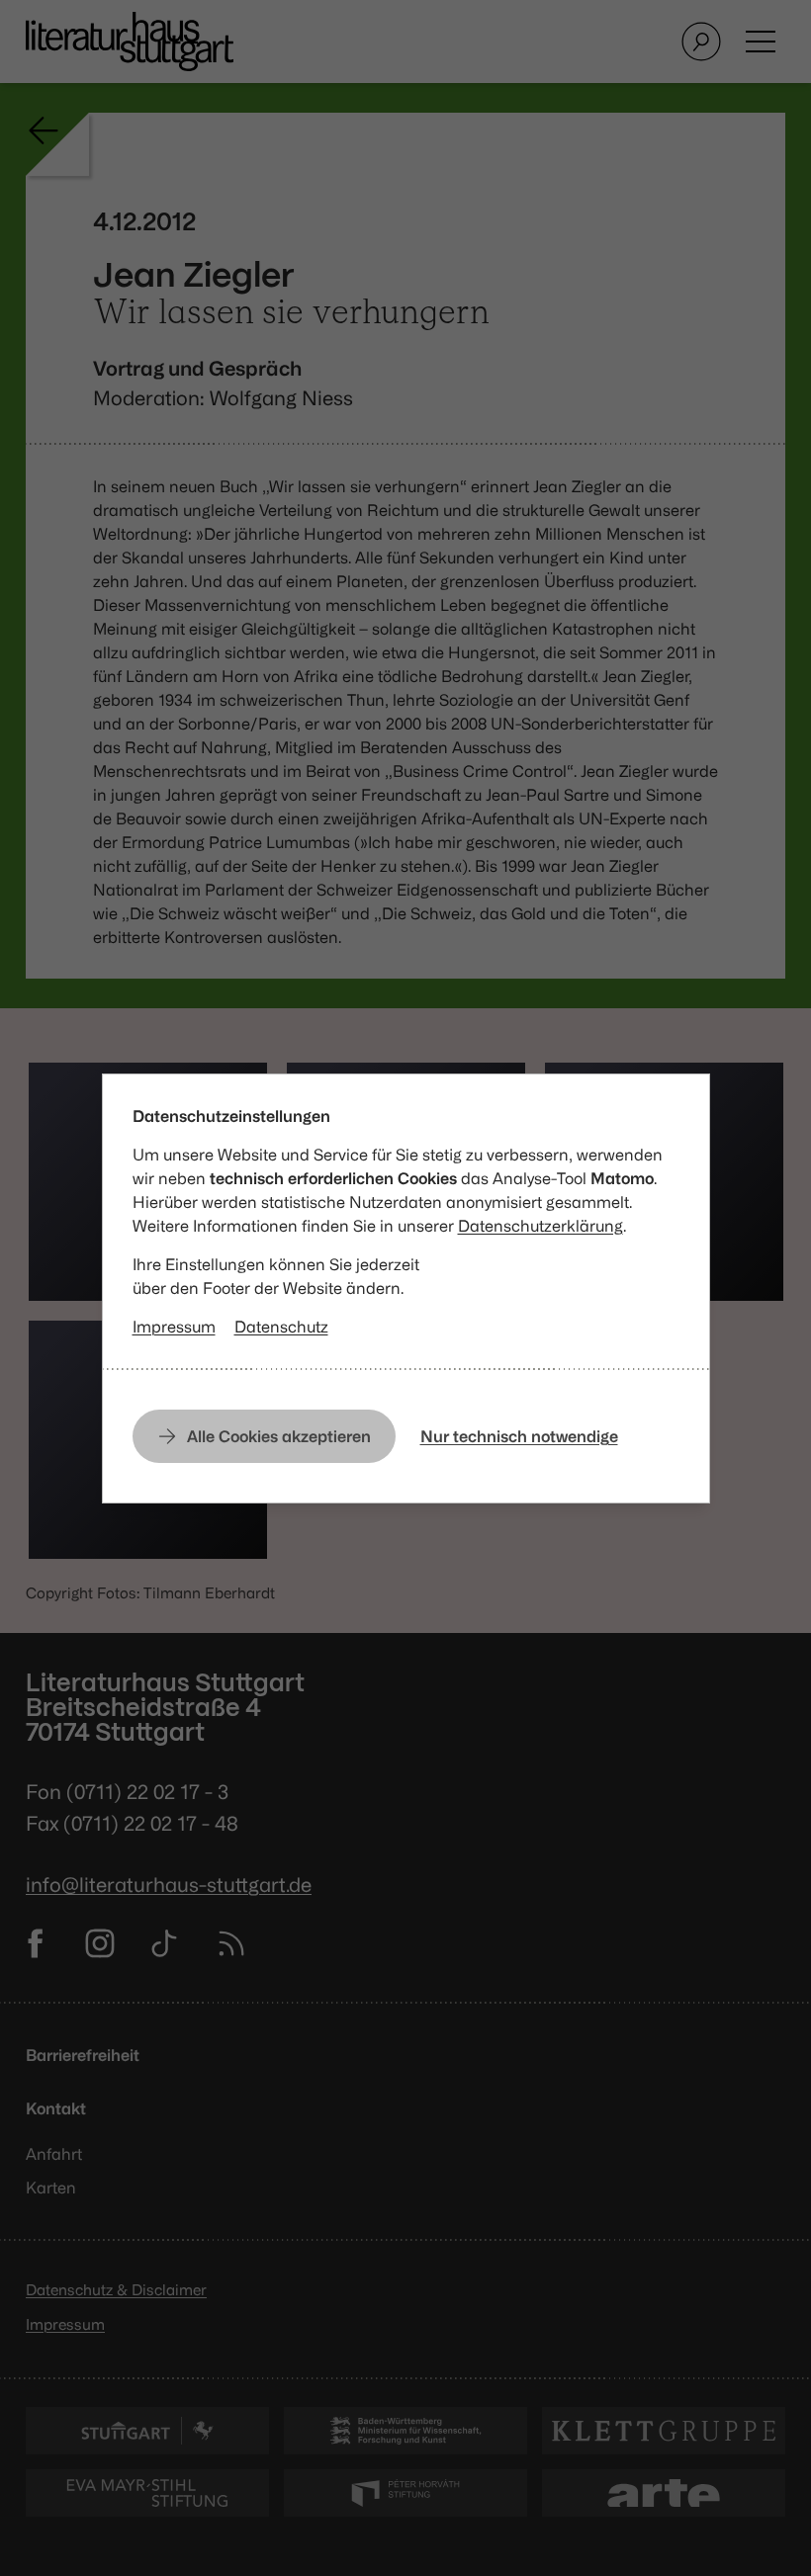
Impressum (174, 1327)
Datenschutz (281, 1327)
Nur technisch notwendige (519, 1436)
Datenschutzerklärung (541, 1226)
